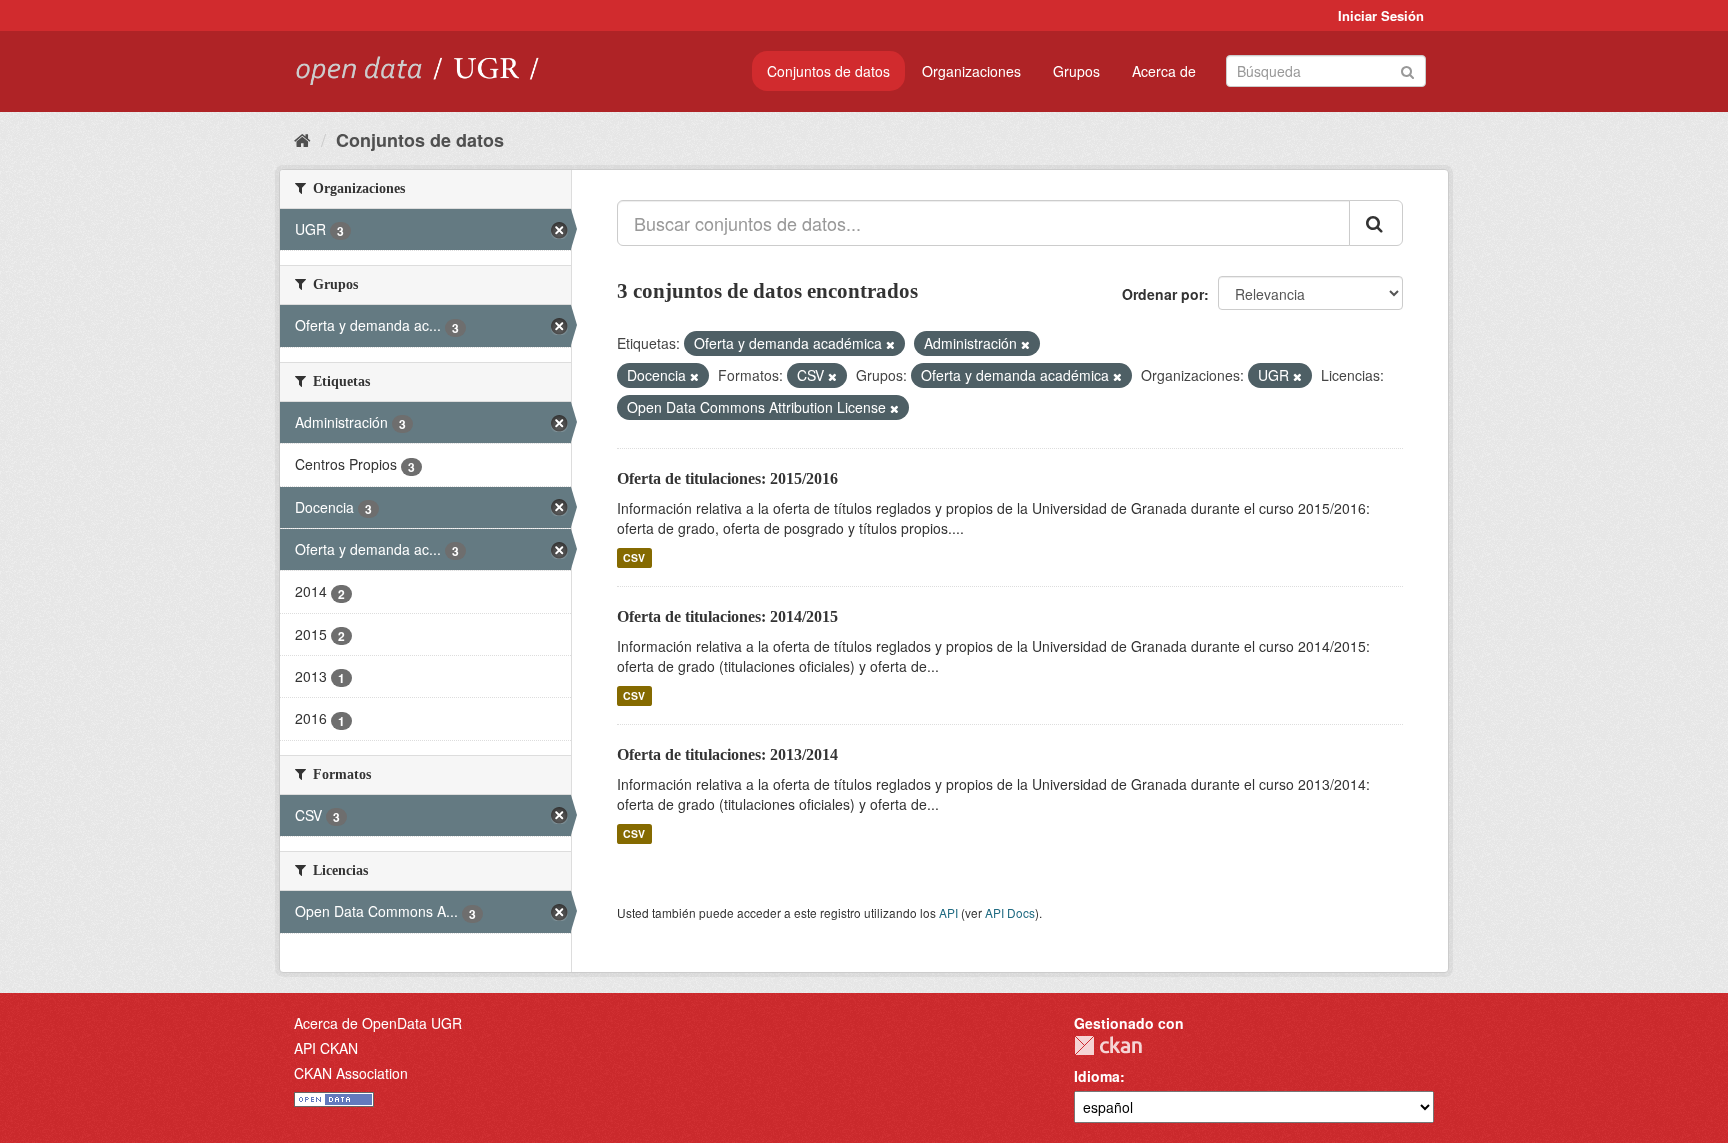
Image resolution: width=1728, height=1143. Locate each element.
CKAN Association (351, 1073)
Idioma (1097, 1076)
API (948, 912)
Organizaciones (971, 71)
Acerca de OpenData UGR (378, 1023)
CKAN (1108, 1045)
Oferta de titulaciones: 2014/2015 (727, 616)
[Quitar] (890, 344)
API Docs (1010, 912)
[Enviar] (1407, 69)
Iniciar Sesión (1381, 15)
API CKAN (326, 1048)
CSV (634, 557)
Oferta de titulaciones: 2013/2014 (727, 754)
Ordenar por (1163, 294)
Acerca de (1164, 71)
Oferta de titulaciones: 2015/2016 (727, 478)
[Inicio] (302, 139)
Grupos (1076, 71)
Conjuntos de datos (828, 71)
